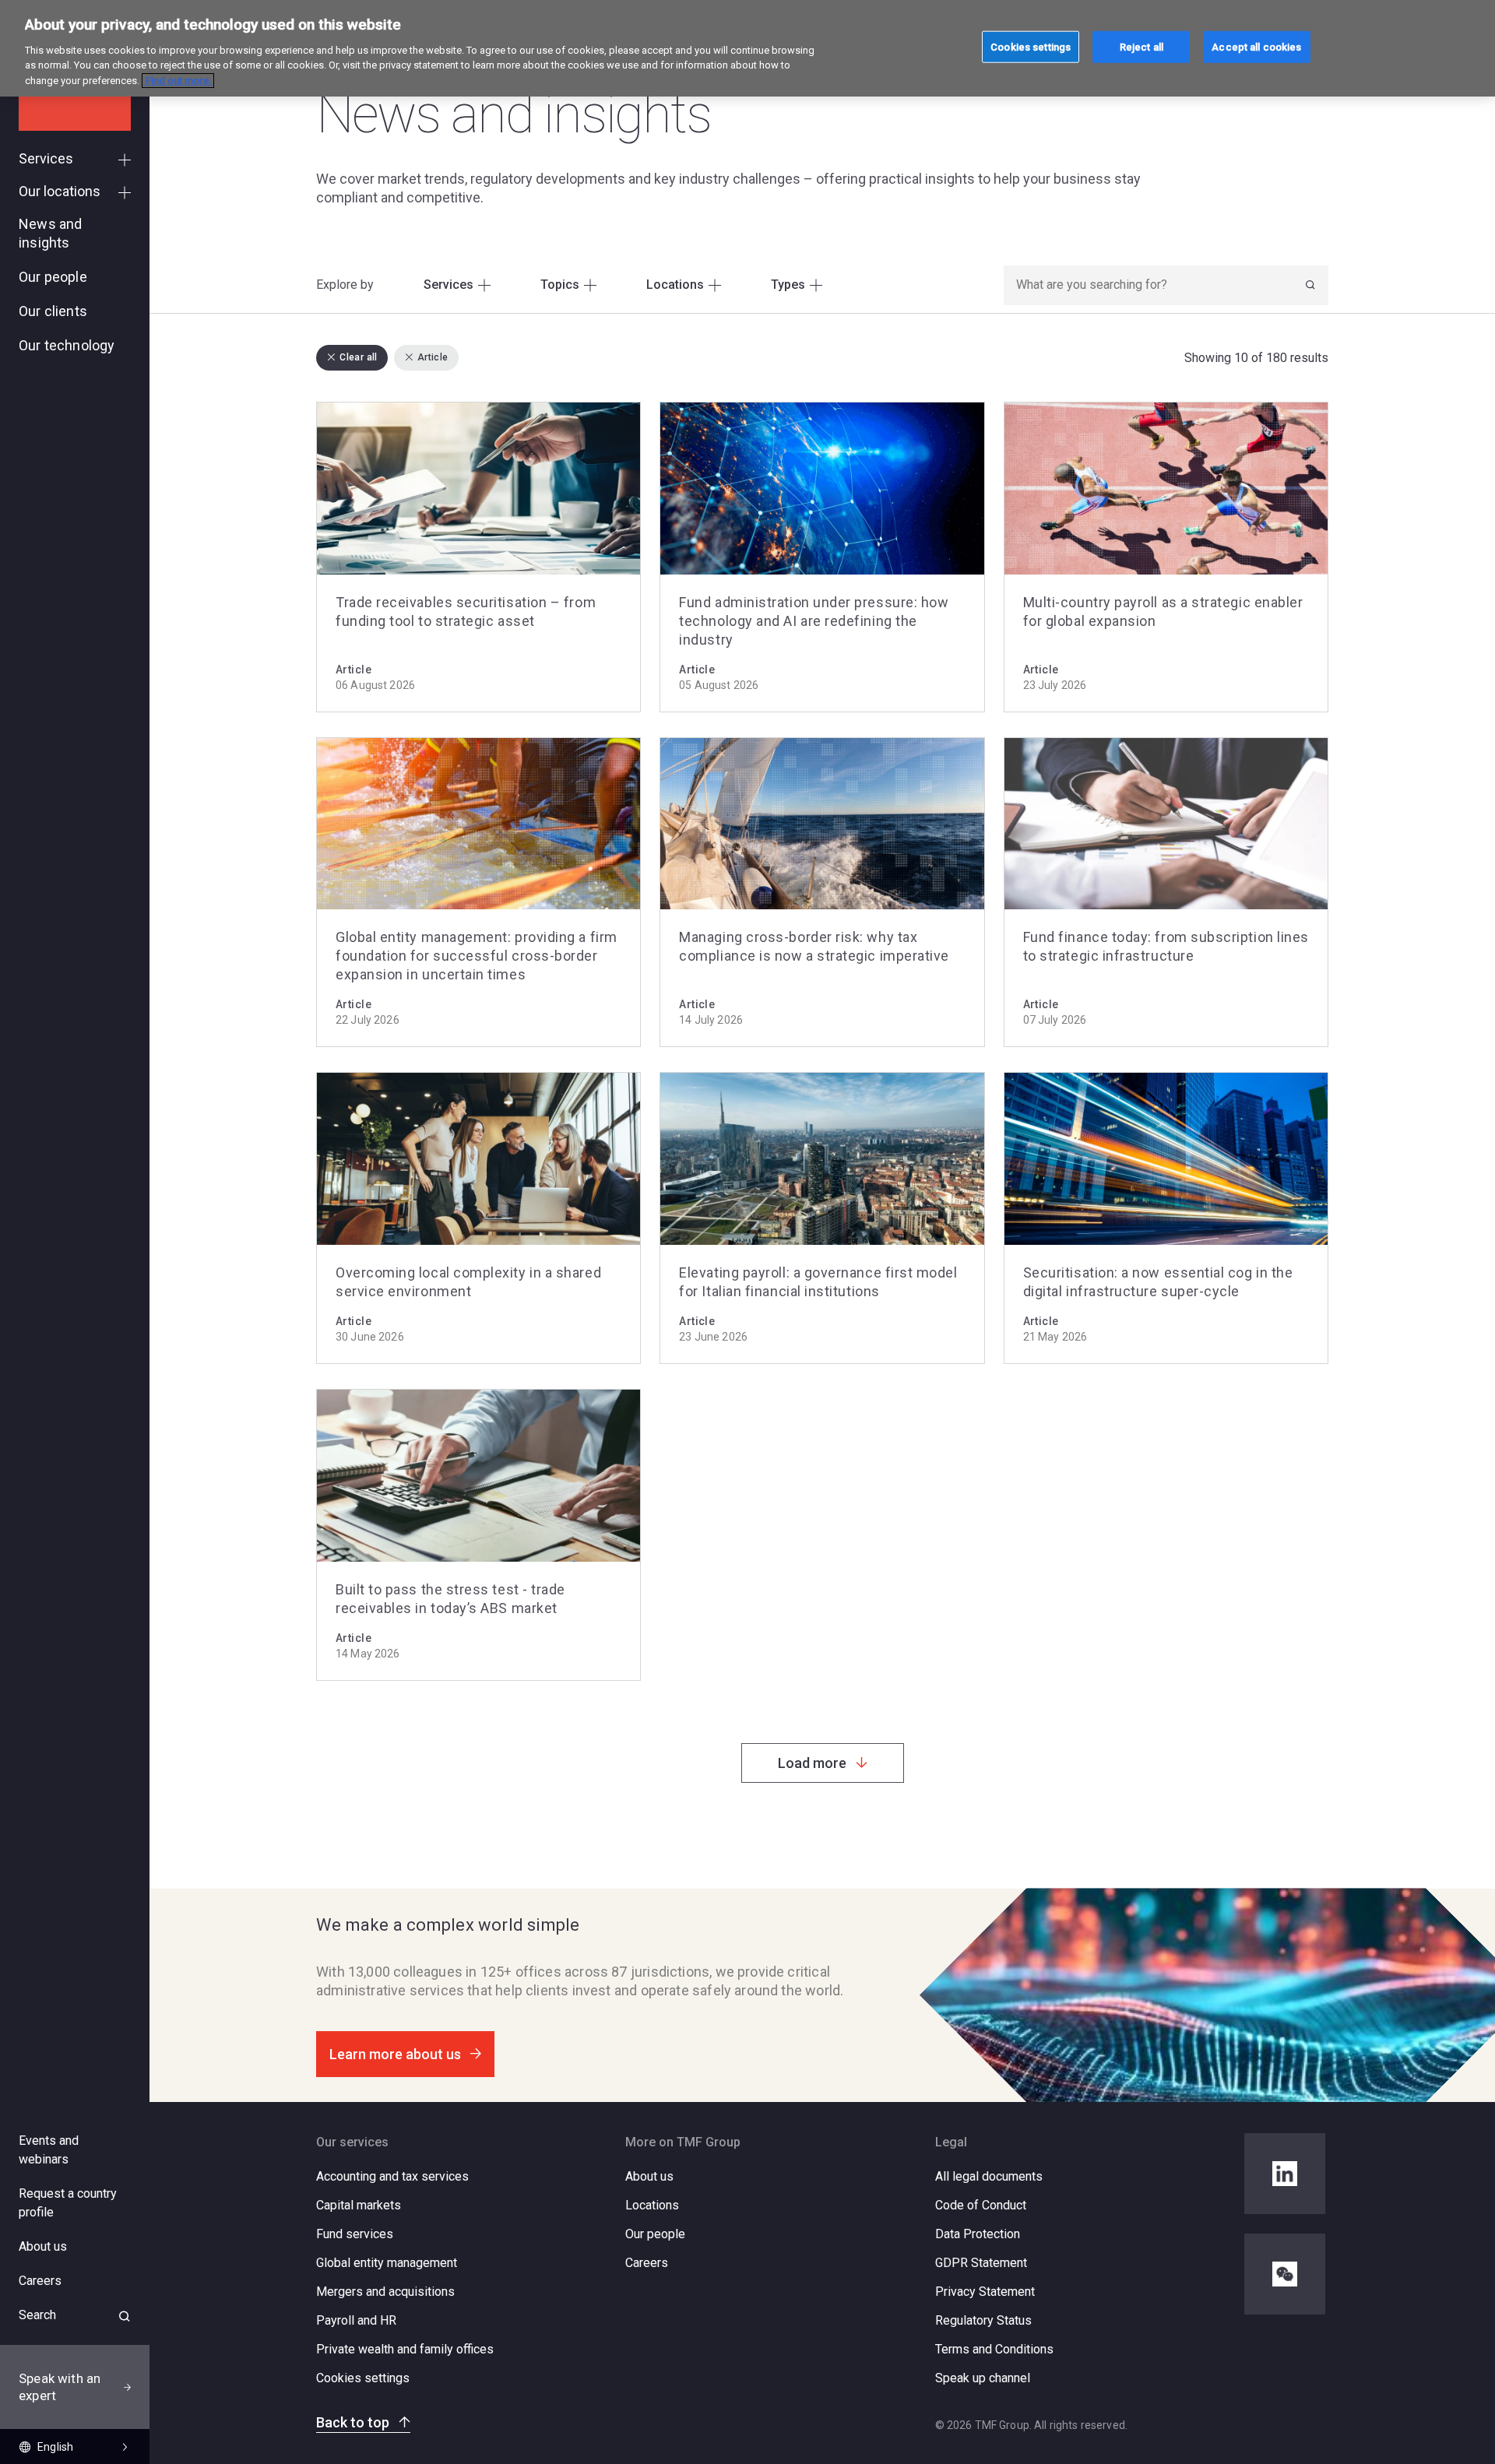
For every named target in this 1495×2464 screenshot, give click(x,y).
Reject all (1141, 46)
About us (649, 2176)
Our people (655, 2234)
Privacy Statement (985, 2292)
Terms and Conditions (994, 2349)
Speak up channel (983, 2378)
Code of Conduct (981, 2205)
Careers (647, 2263)
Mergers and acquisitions (385, 2292)
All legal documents (989, 2176)
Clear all (358, 357)
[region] (747, 48)
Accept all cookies (1256, 46)
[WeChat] (1285, 2274)
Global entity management (387, 2263)
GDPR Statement (981, 2263)
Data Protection (978, 2234)
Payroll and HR (356, 2320)
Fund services (355, 2234)
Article (433, 357)
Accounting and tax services (392, 2176)
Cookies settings (363, 2378)
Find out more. (178, 81)
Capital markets (359, 2205)
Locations (652, 2205)
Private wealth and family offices (405, 2349)
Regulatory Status (983, 2320)
